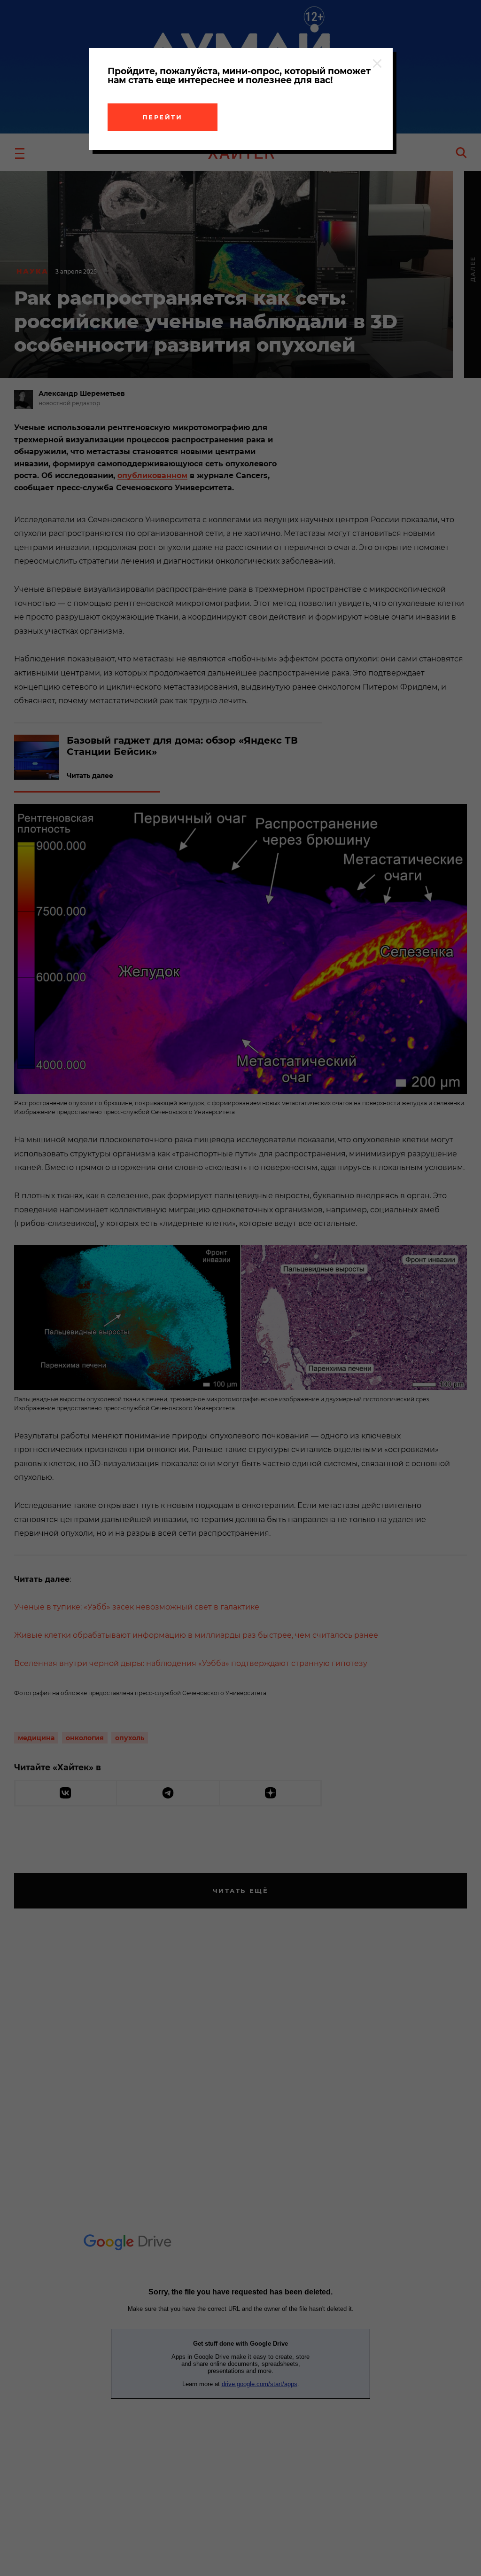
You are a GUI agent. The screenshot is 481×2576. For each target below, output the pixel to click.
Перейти (163, 117)
